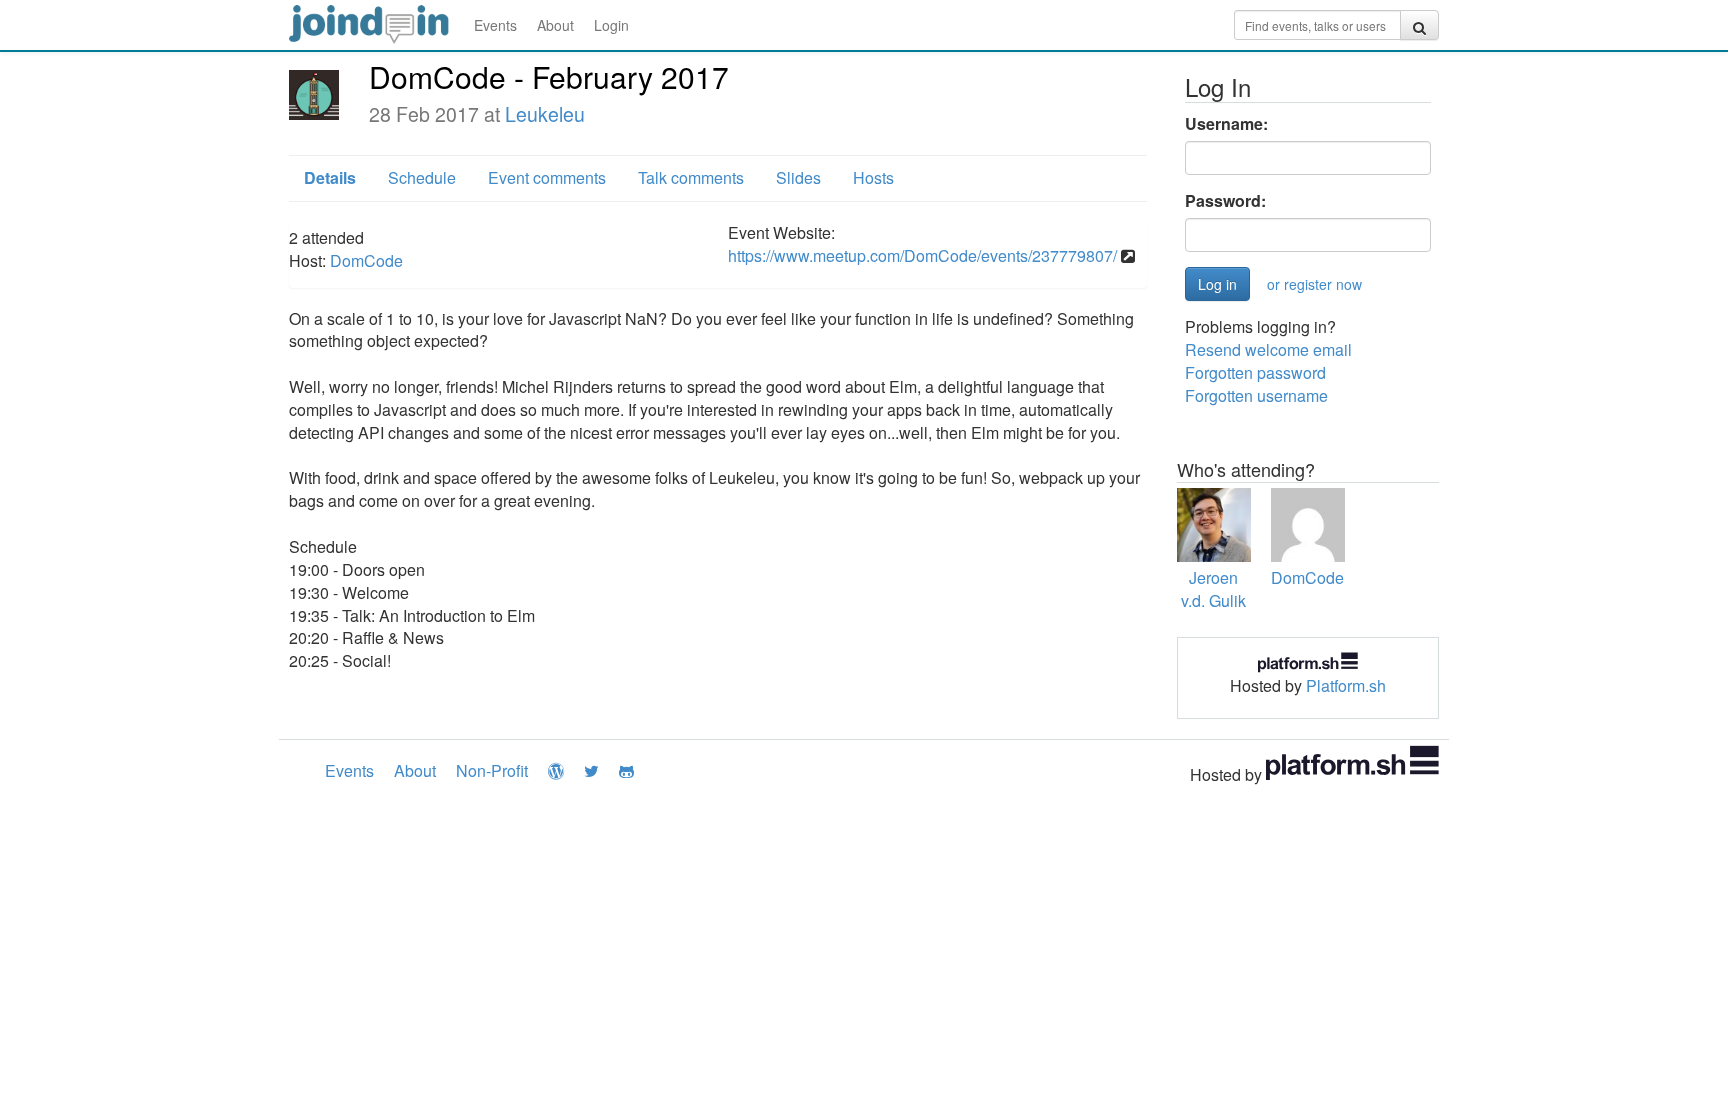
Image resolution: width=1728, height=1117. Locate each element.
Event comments (547, 177)
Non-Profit (492, 770)
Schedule (422, 177)
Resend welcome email (1268, 349)
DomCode (366, 260)
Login (611, 25)
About (555, 25)
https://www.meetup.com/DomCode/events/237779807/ (922, 255)
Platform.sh (1346, 685)
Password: (1225, 201)
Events (495, 25)
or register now (1314, 284)
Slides (798, 177)
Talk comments (691, 177)
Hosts (873, 177)
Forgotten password (1255, 372)
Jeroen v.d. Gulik (1213, 589)
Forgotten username (1256, 395)
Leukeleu (545, 114)
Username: (1226, 124)
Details (330, 177)
